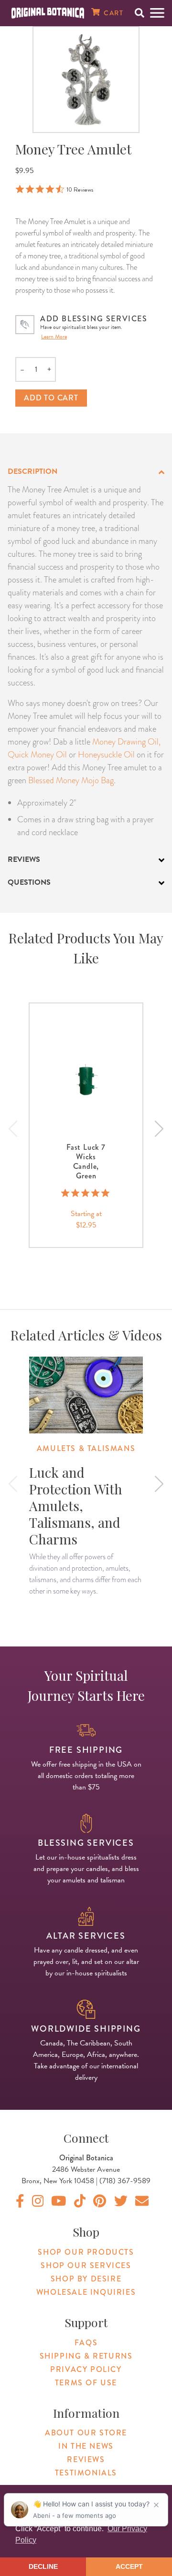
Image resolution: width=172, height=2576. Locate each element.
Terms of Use (86, 2383)
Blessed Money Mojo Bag (71, 780)
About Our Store (86, 2433)
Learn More (54, 337)
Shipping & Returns (86, 2356)
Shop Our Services (86, 2265)
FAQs (86, 2343)
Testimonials (86, 2473)
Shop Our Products (86, 2252)
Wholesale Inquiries (86, 2292)
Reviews (86, 2459)
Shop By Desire (86, 2279)
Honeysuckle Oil (106, 754)
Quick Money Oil (37, 754)
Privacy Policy (86, 2369)
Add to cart (51, 398)
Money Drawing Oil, (126, 741)
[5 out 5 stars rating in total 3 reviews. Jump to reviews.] (86, 1193)
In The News (86, 2446)
